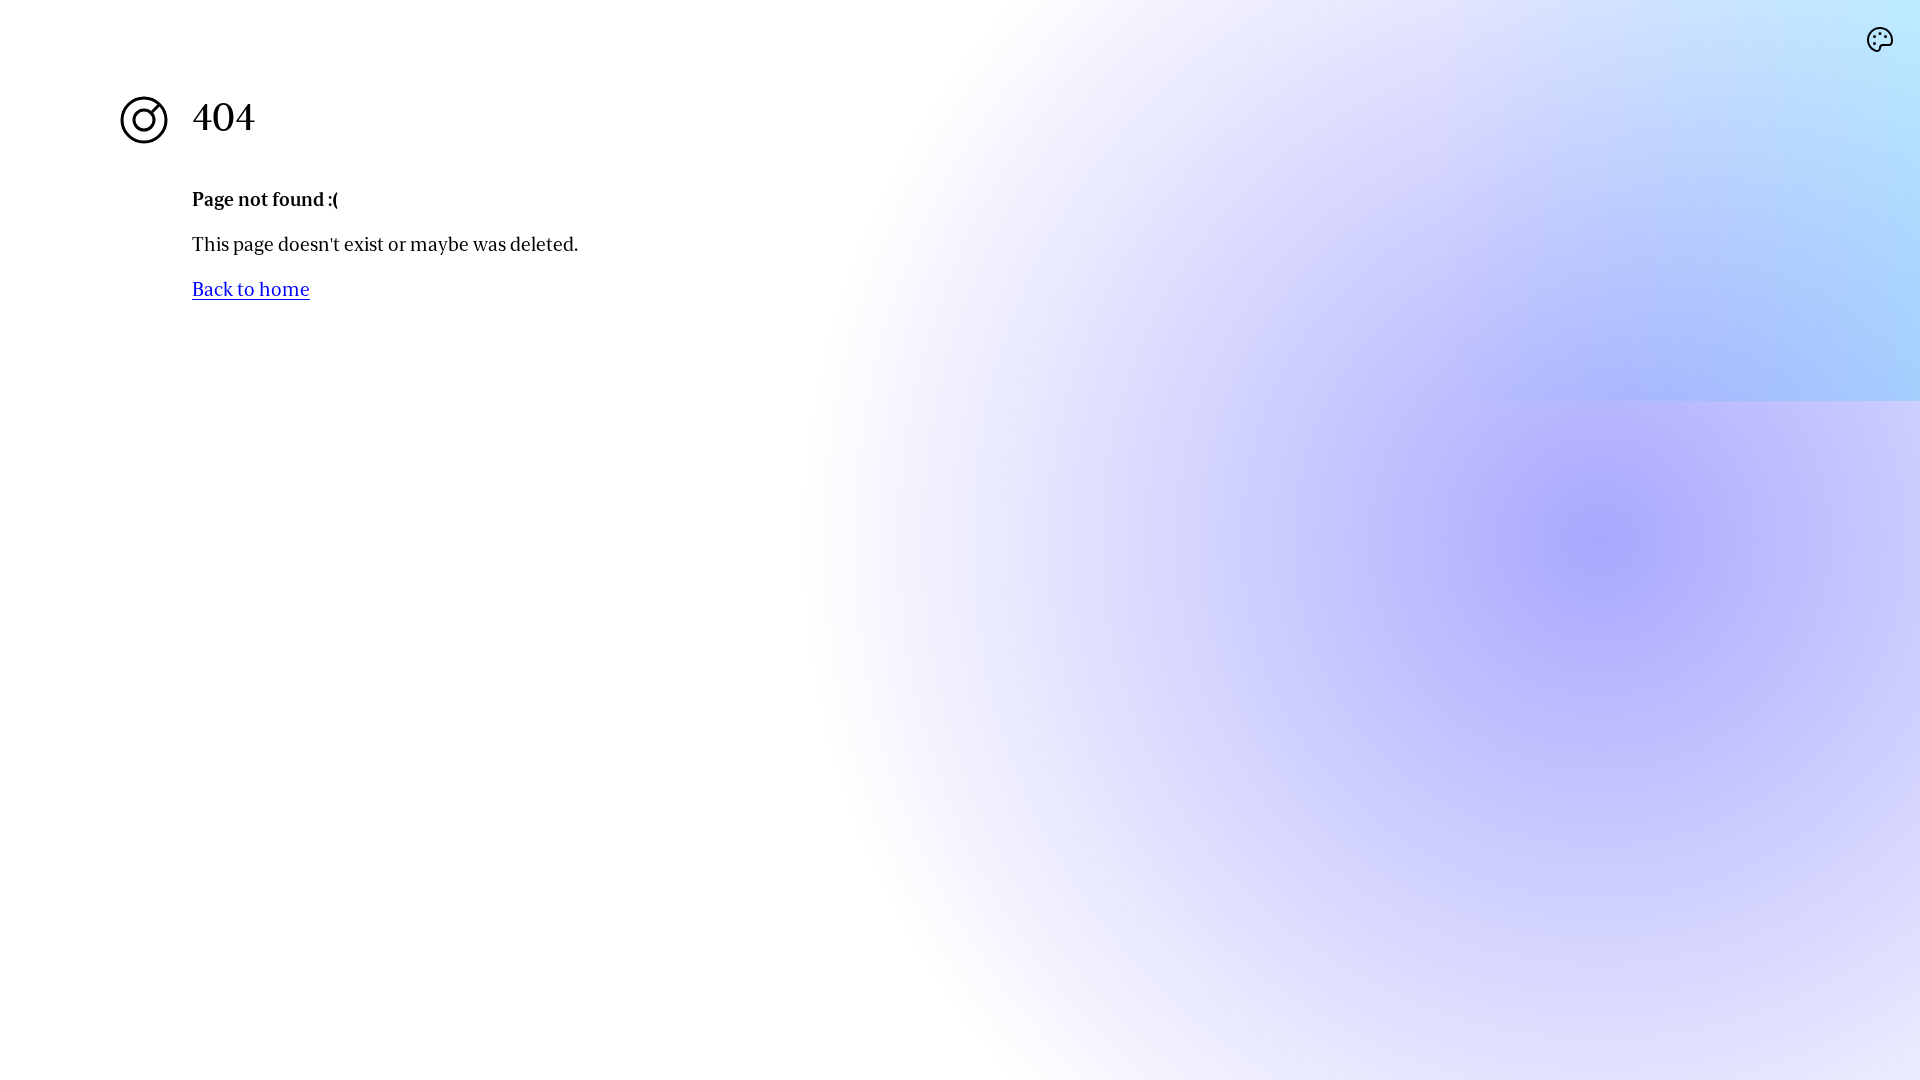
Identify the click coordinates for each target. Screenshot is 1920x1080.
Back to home (251, 289)
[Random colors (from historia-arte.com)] (1880, 40)
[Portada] (144, 120)
